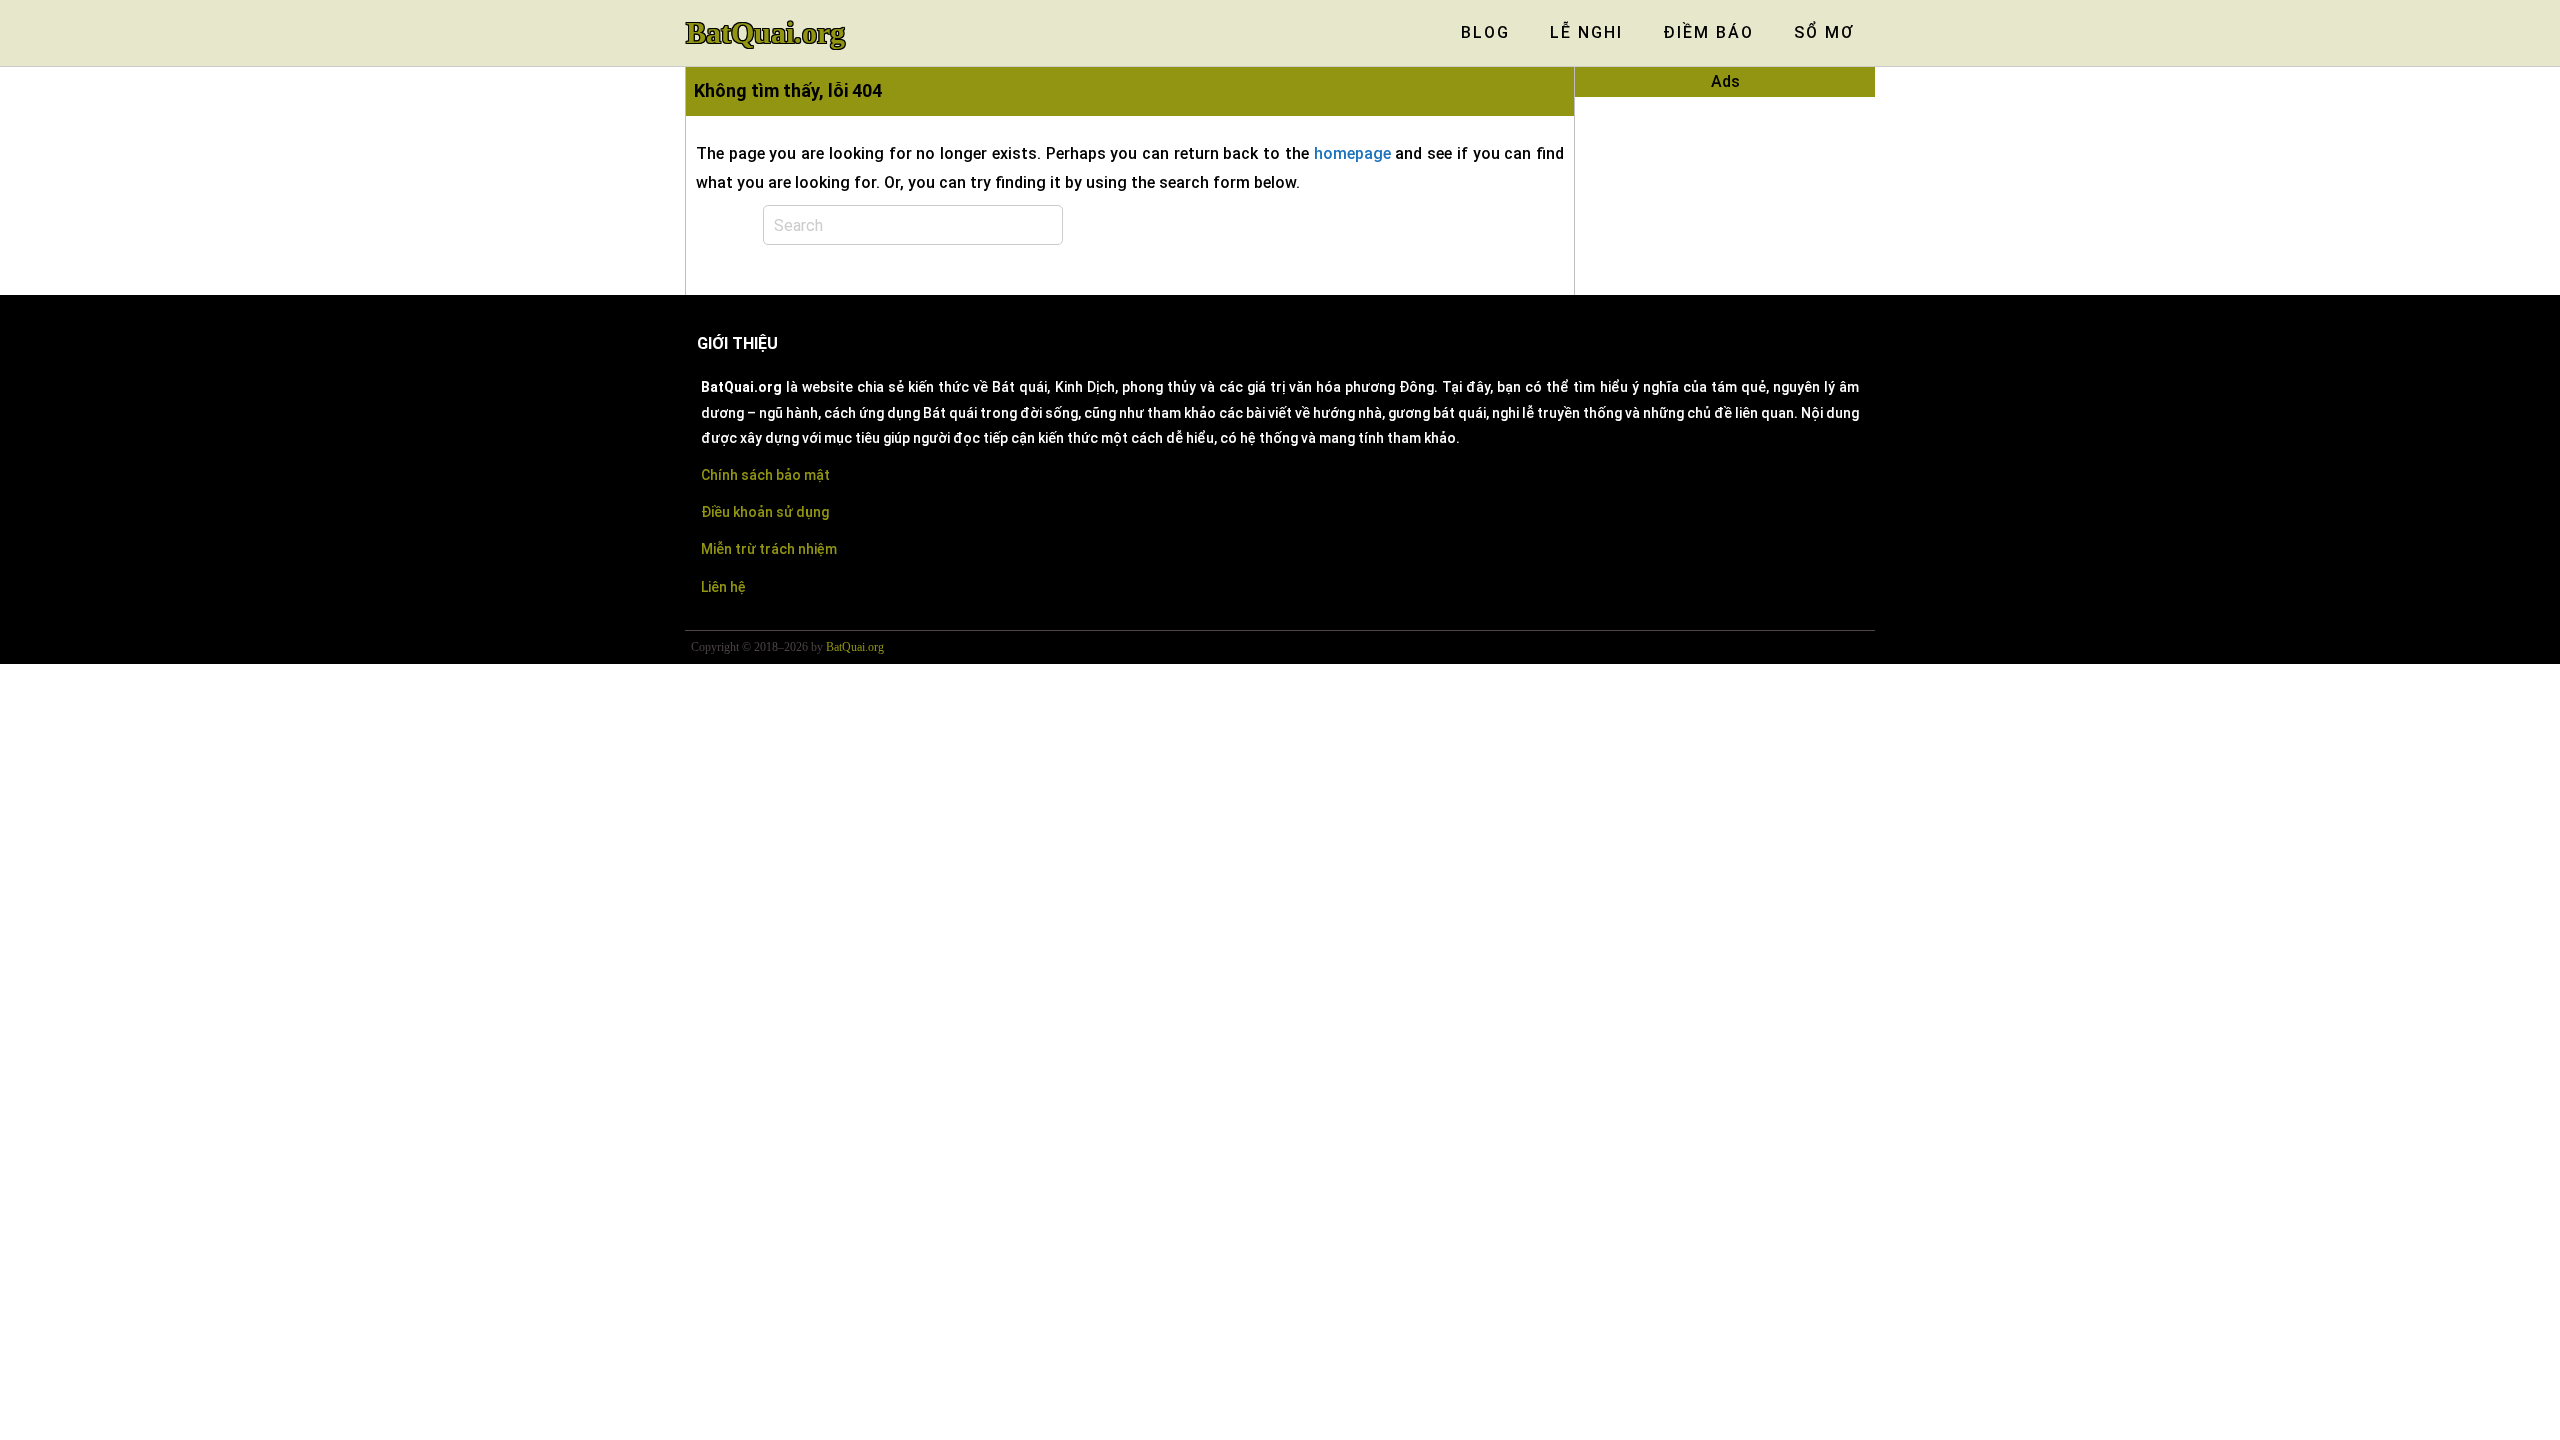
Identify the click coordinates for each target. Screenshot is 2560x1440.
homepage (1352, 153)
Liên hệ (723, 587)
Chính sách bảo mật (765, 475)
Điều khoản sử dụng (765, 512)
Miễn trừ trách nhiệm (769, 549)
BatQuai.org (765, 33)
